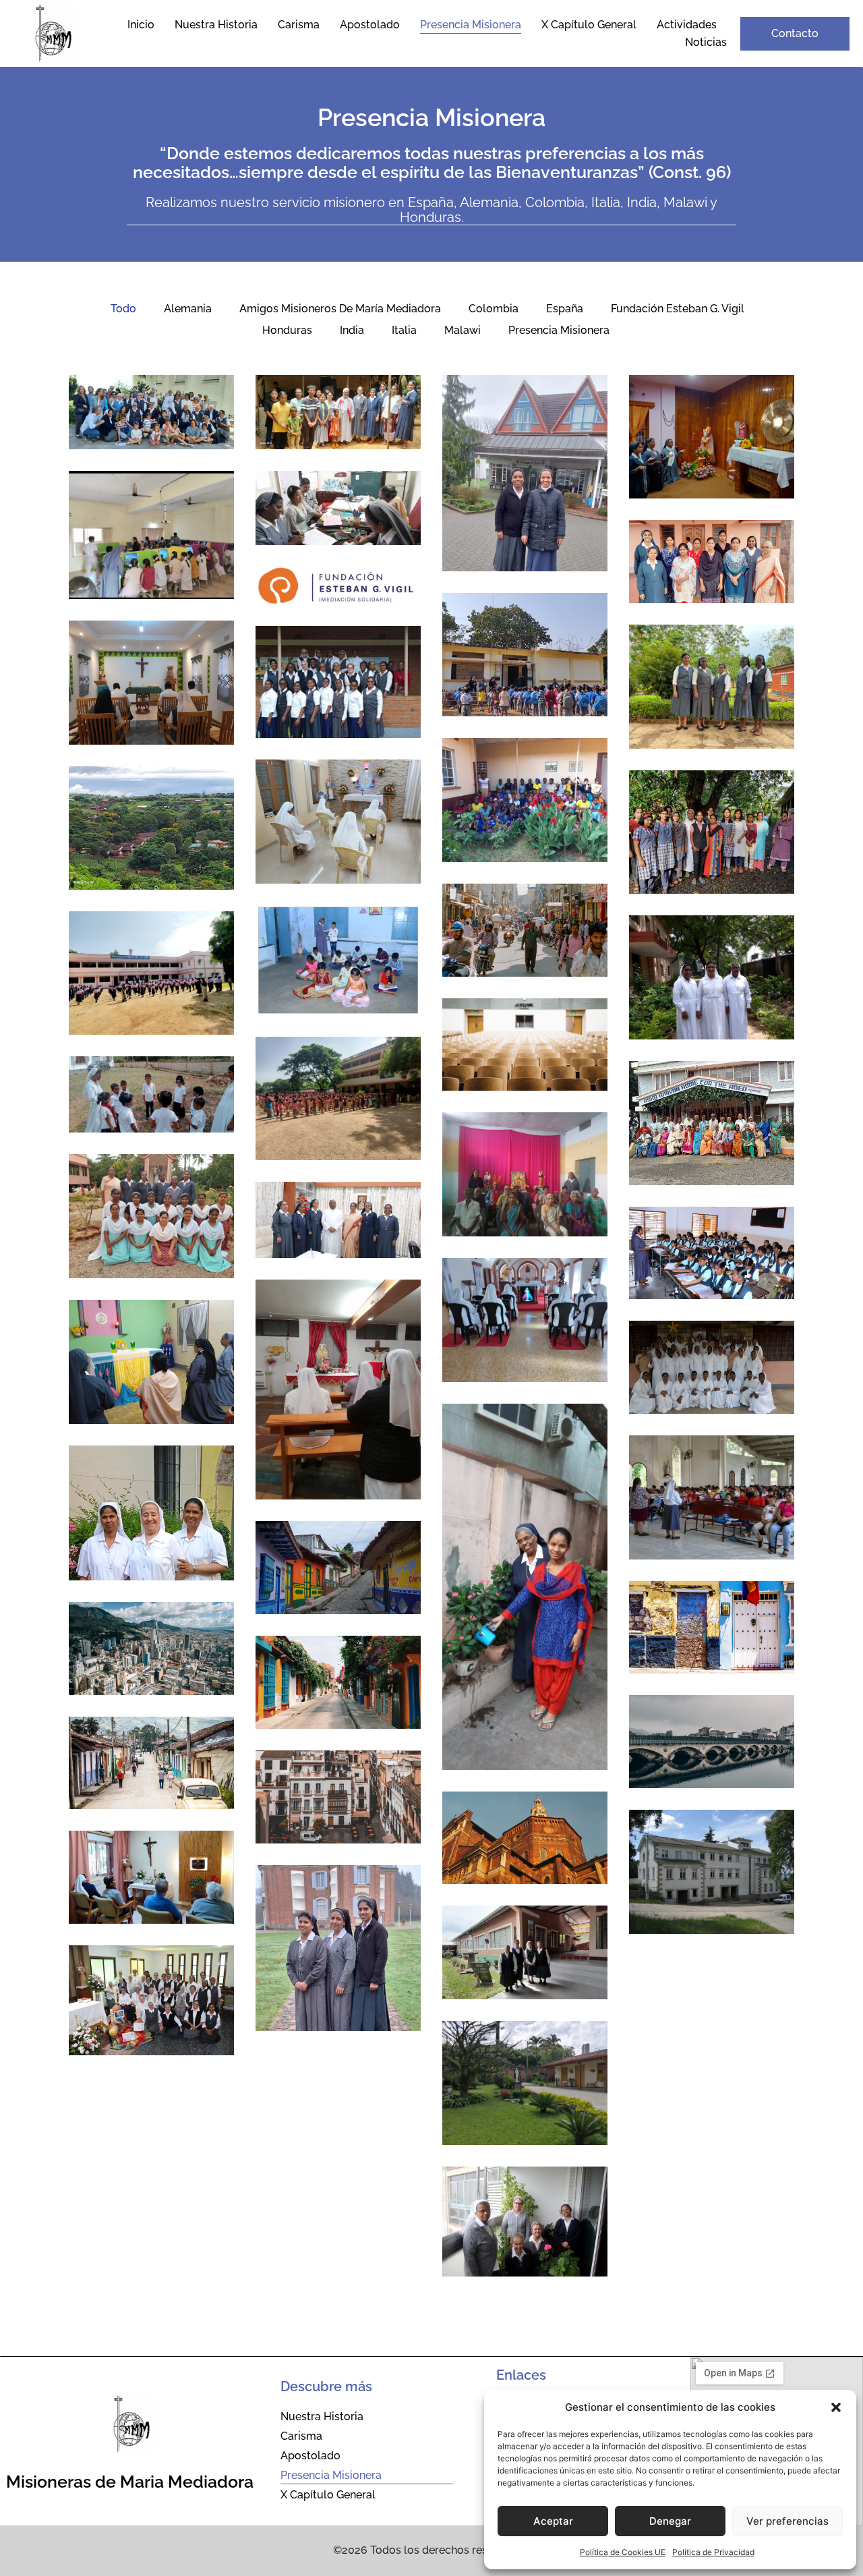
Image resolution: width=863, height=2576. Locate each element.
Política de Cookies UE (623, 2552)
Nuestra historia (216, 25)
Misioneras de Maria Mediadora (130, 2482)
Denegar (670, 2521)
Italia (404, 330)
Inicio (141, 25)
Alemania (188, 309)
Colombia (494, 309)
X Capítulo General (589, 25)
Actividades (687, 25)
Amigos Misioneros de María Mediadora (340, 309)
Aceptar (553, 2521)
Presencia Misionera (471, 25)
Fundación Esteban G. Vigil (678, 309)
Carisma (299, 25)
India (352, 330)
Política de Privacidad (713, 2552)
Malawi (463, 330)
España (565, 309)
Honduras (287, 330)
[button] (836, 2407)
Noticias (706, 42)
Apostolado (370, 25)
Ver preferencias (787, 2521)
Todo (123, 309)
